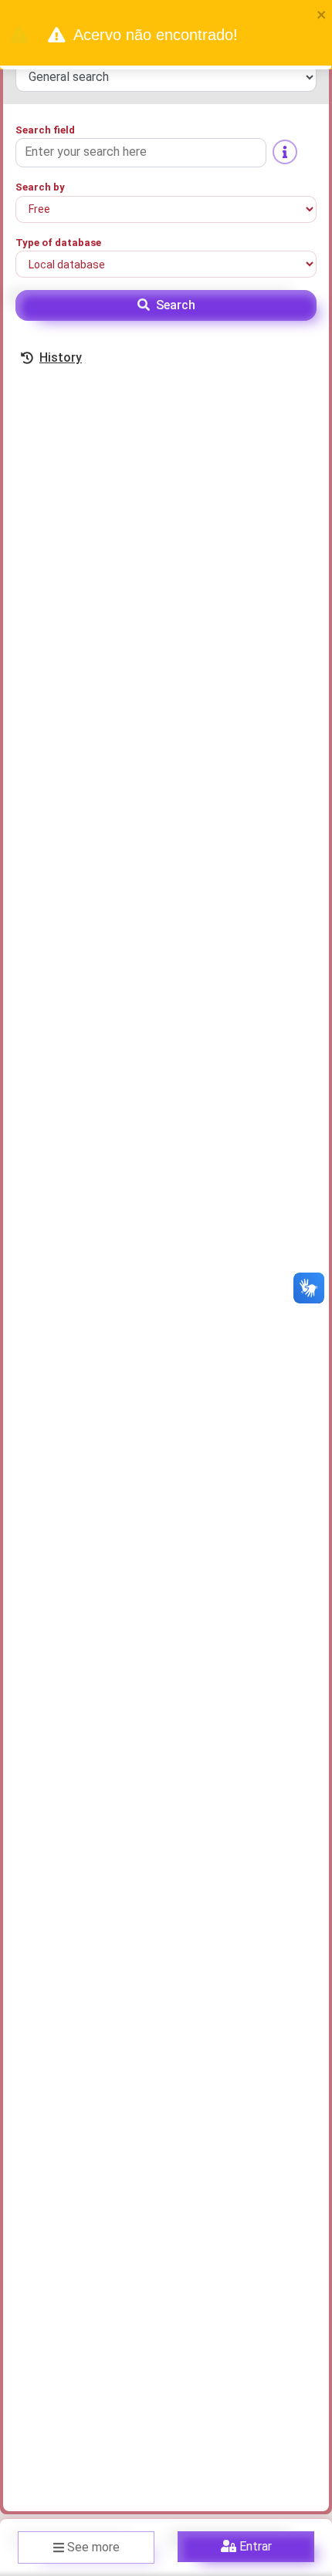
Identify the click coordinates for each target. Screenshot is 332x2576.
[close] (322, 14)
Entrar (256, 2546)
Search (176, 305)
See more (93, 2547)
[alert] (166, 35)
